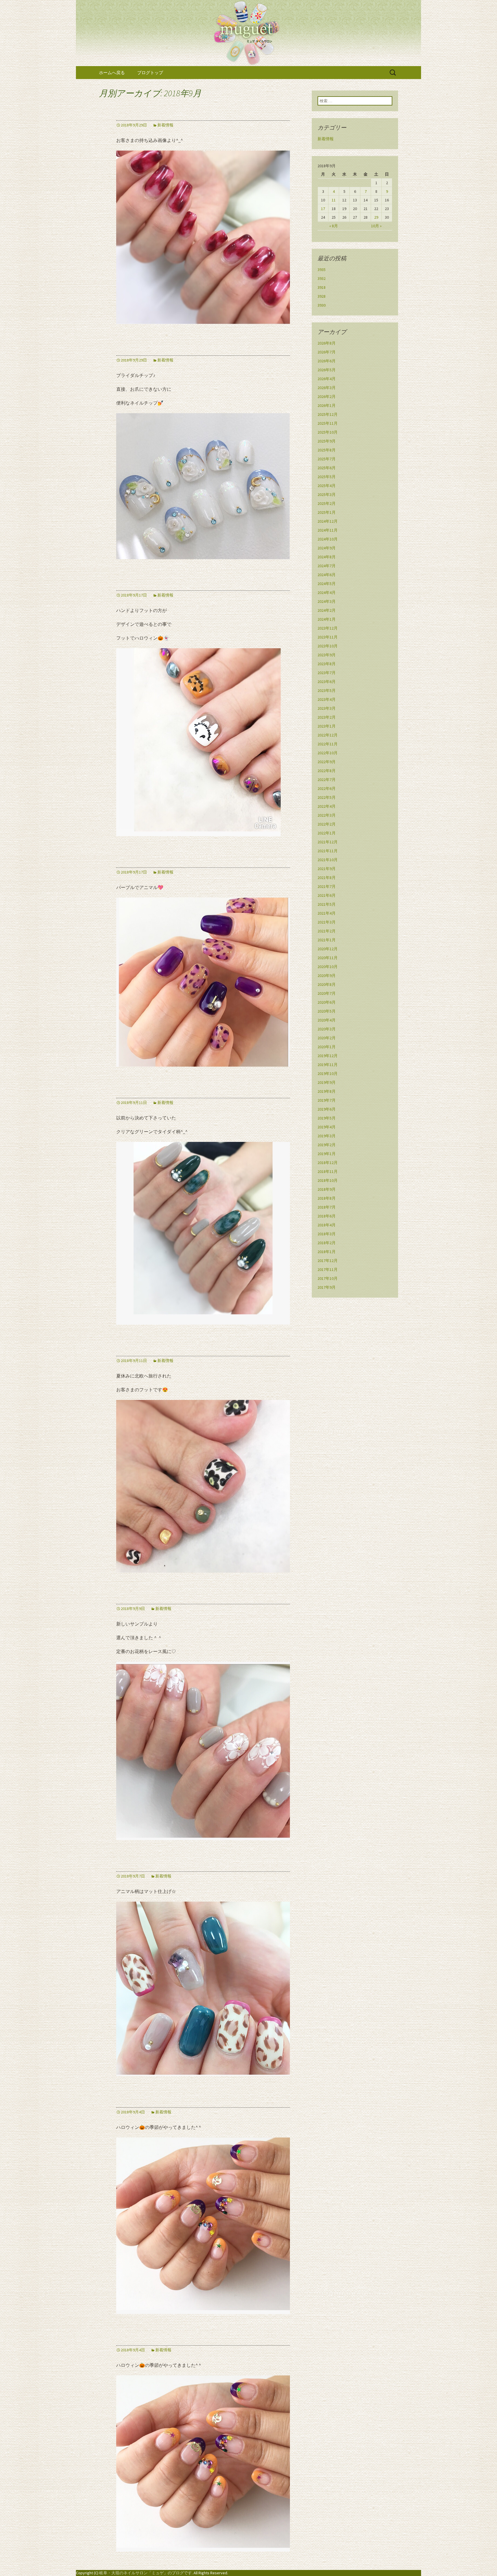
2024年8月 (327, 557)
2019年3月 (327, 1136)
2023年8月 (327, 664)
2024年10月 (328, 539)
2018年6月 (327, 1216)
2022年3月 (327, 815)
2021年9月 (327, 869)
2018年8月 (327, 1198)
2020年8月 (327, 984)
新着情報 (165, 125)
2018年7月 (327, 1207)
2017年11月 (328, 1269)
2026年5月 (327, 370)
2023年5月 (327, 690)
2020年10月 (328, 967)
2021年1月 (327, 940)
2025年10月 (328, 432)
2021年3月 (327, 922)
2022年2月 (327, 824)
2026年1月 (327, 405)
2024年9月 (327, 548)
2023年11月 (328, 637)
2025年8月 (327, 450)
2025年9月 (327, 441)
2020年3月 (327, 1029)
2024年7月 (327, 566)
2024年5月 (327, 584)
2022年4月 (327, 806)
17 (323, 209)
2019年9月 (327, 1082)
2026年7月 (327, 352)
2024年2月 (327, 610)
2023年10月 (328, 646)
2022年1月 (327, 833)
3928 (322, 296)
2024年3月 (327, 601)
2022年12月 (328, 735)
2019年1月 (327, 1154)
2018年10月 (328, 1180)
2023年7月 (327, 673)
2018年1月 (327, 1252)
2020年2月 (327, 1038)
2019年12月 (328, 1056)
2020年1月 (327, 1047)
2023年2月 (327, 717)
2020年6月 (327, 1002)
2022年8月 (327, 771)
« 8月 (334, 226)
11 (334, 200)
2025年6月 (327, 468)
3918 (322, 287)
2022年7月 (327, 780)
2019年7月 (327, 1100)
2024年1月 (327, 619)
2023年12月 (328, 628)
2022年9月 (327, 762)
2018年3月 (327, 1234)
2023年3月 (327, 708)
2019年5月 (327, 1118)
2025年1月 (327, 512)
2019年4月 (327, 1127)
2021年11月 (328, 851)
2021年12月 (328, 842)
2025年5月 (327, 477)
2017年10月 (328, 1278)
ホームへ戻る (112, 73)
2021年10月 (328, 860)
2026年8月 (327, 343)
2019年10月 (328, 1074)
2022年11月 (328, 744)
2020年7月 (327, 993)
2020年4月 (327, 1020)
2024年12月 (328, 521)
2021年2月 (327, 931)
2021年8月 (327, 878)
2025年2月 (327, 503)
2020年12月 (328, 949)
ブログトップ (150, 73)
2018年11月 (328, 1171)
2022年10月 (328, 753)
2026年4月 (327, 379)
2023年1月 (327, 726)
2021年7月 (327, 886)
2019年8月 (327, 1091)
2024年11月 (328, 530)
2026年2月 (327, 397)
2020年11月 (328, 958)
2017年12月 (328, 1261)
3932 (322, 278)
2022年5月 (327, 797)
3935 (322, 270)
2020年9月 (327, 976)
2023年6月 (327, 682)
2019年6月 (327, 1109)
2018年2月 (327, 1243)
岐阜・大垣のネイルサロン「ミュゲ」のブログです (146, 2573)
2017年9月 (327, 1287)
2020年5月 (327, 1011)
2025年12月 (328, 414)
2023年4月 (327, 699)
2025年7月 (327, 459)
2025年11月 (328, 423)
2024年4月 (327, 592)
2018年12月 (328, 1163)
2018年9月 (327, 1189)
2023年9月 (327, 655)
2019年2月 (327, 1145)
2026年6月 (327, 361)
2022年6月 (327, 788)
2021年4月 (327, 913)
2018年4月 (327, 1225)
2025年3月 (327, 495)
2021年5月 (327, 904)
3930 (322, 305)
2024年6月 (327, 575)
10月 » (376, 226)
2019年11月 (328, 1065)
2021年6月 (327, 895)
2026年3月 (327, 388)
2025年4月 (327, 486)
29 (376, 217)
